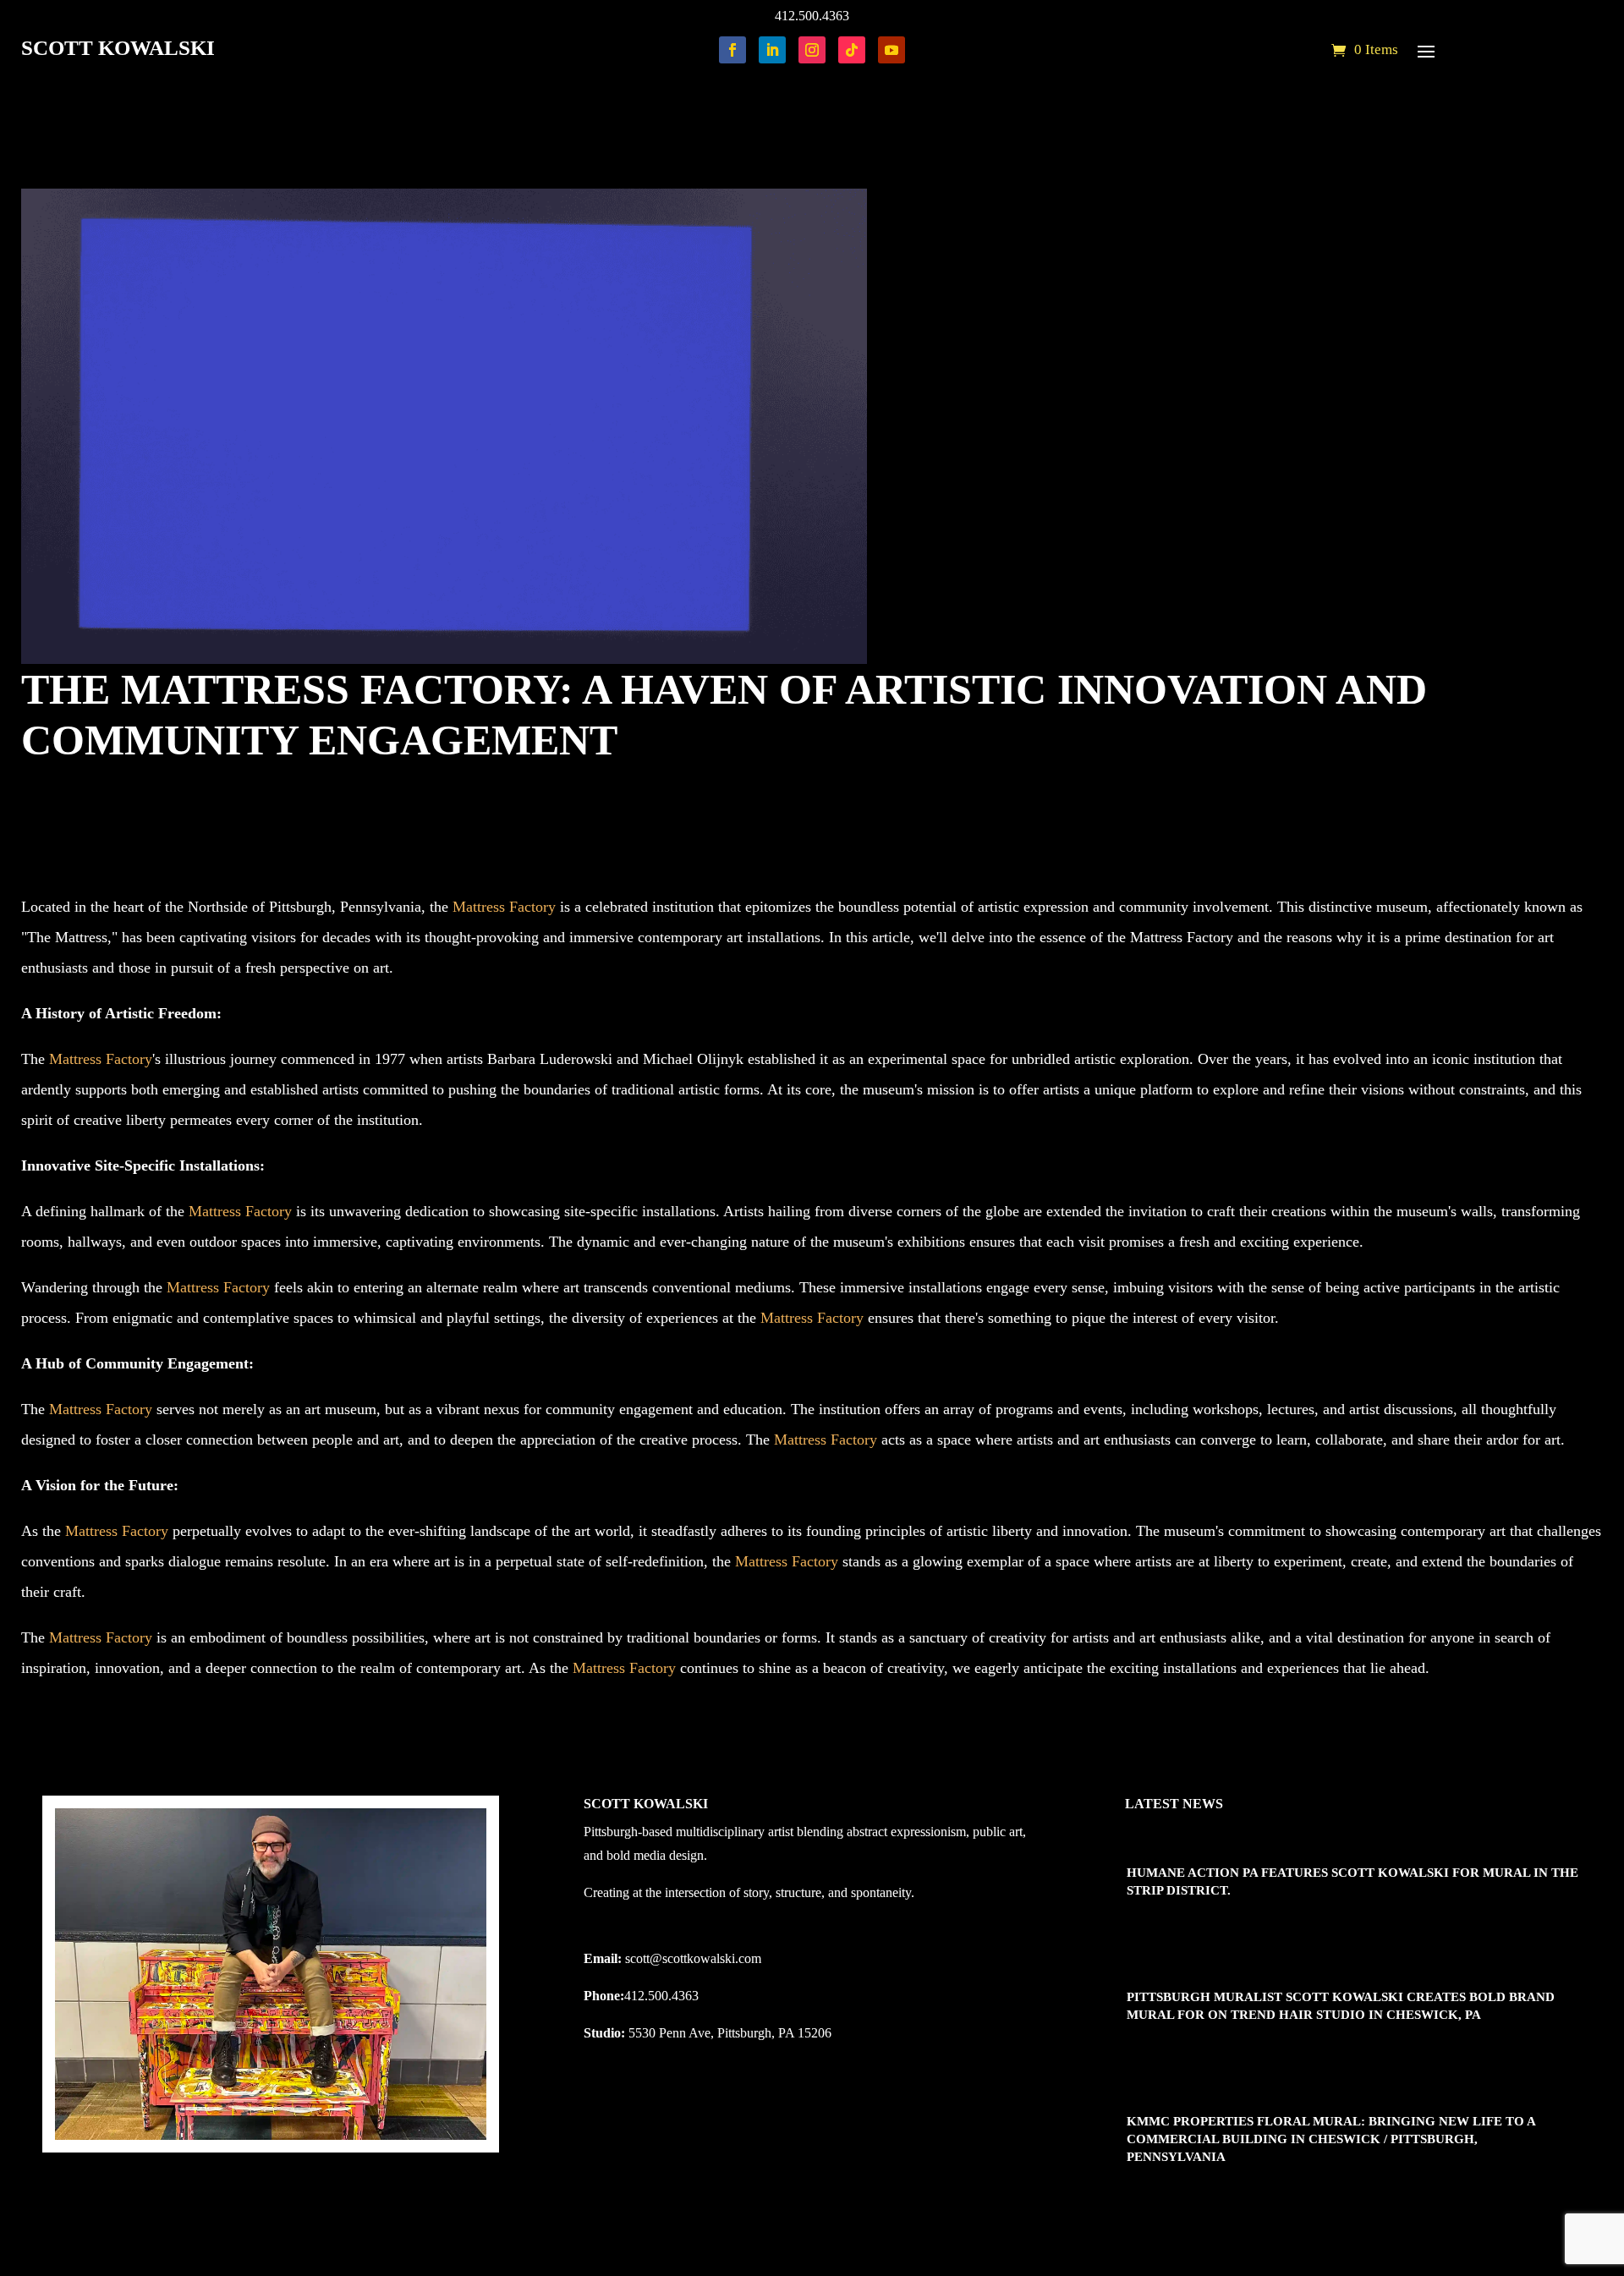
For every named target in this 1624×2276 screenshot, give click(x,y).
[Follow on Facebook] (732, 50)
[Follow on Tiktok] (852, 50)
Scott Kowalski (88, 789)
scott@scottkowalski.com (693, 1958)
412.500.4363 (812, 16)
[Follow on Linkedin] (772, 50)
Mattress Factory (504, 907)
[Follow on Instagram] (812, 50)
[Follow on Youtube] (892, 50)
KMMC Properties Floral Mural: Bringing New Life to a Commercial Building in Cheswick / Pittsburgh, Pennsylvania (1331, 2139)
